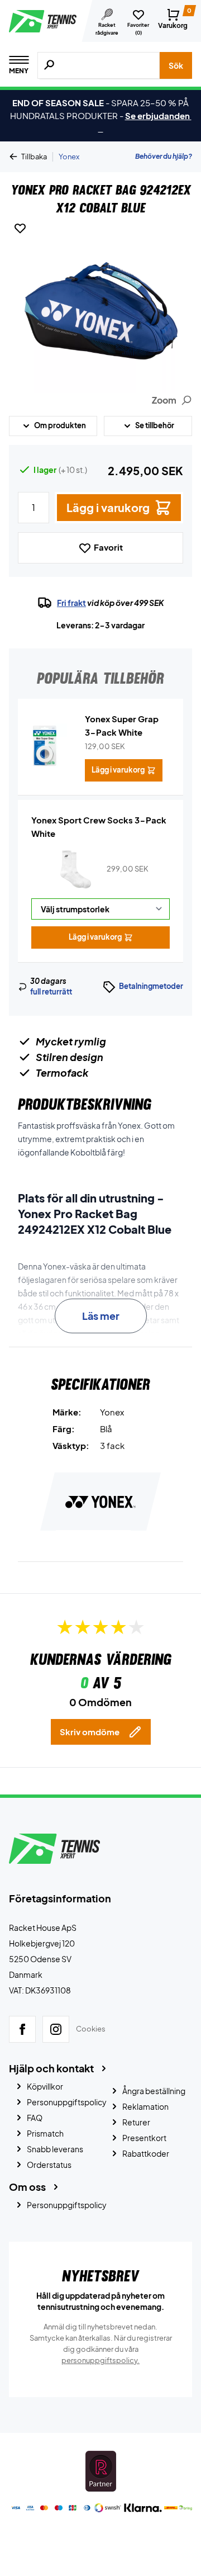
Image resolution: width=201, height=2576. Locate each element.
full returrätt (51, 992)
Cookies (91, 2029)
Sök (176, 65)
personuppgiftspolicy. (100, 2360)
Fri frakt (71, 603)
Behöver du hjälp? (164, 156)
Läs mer (101, 1316)
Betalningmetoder (151, 986)
